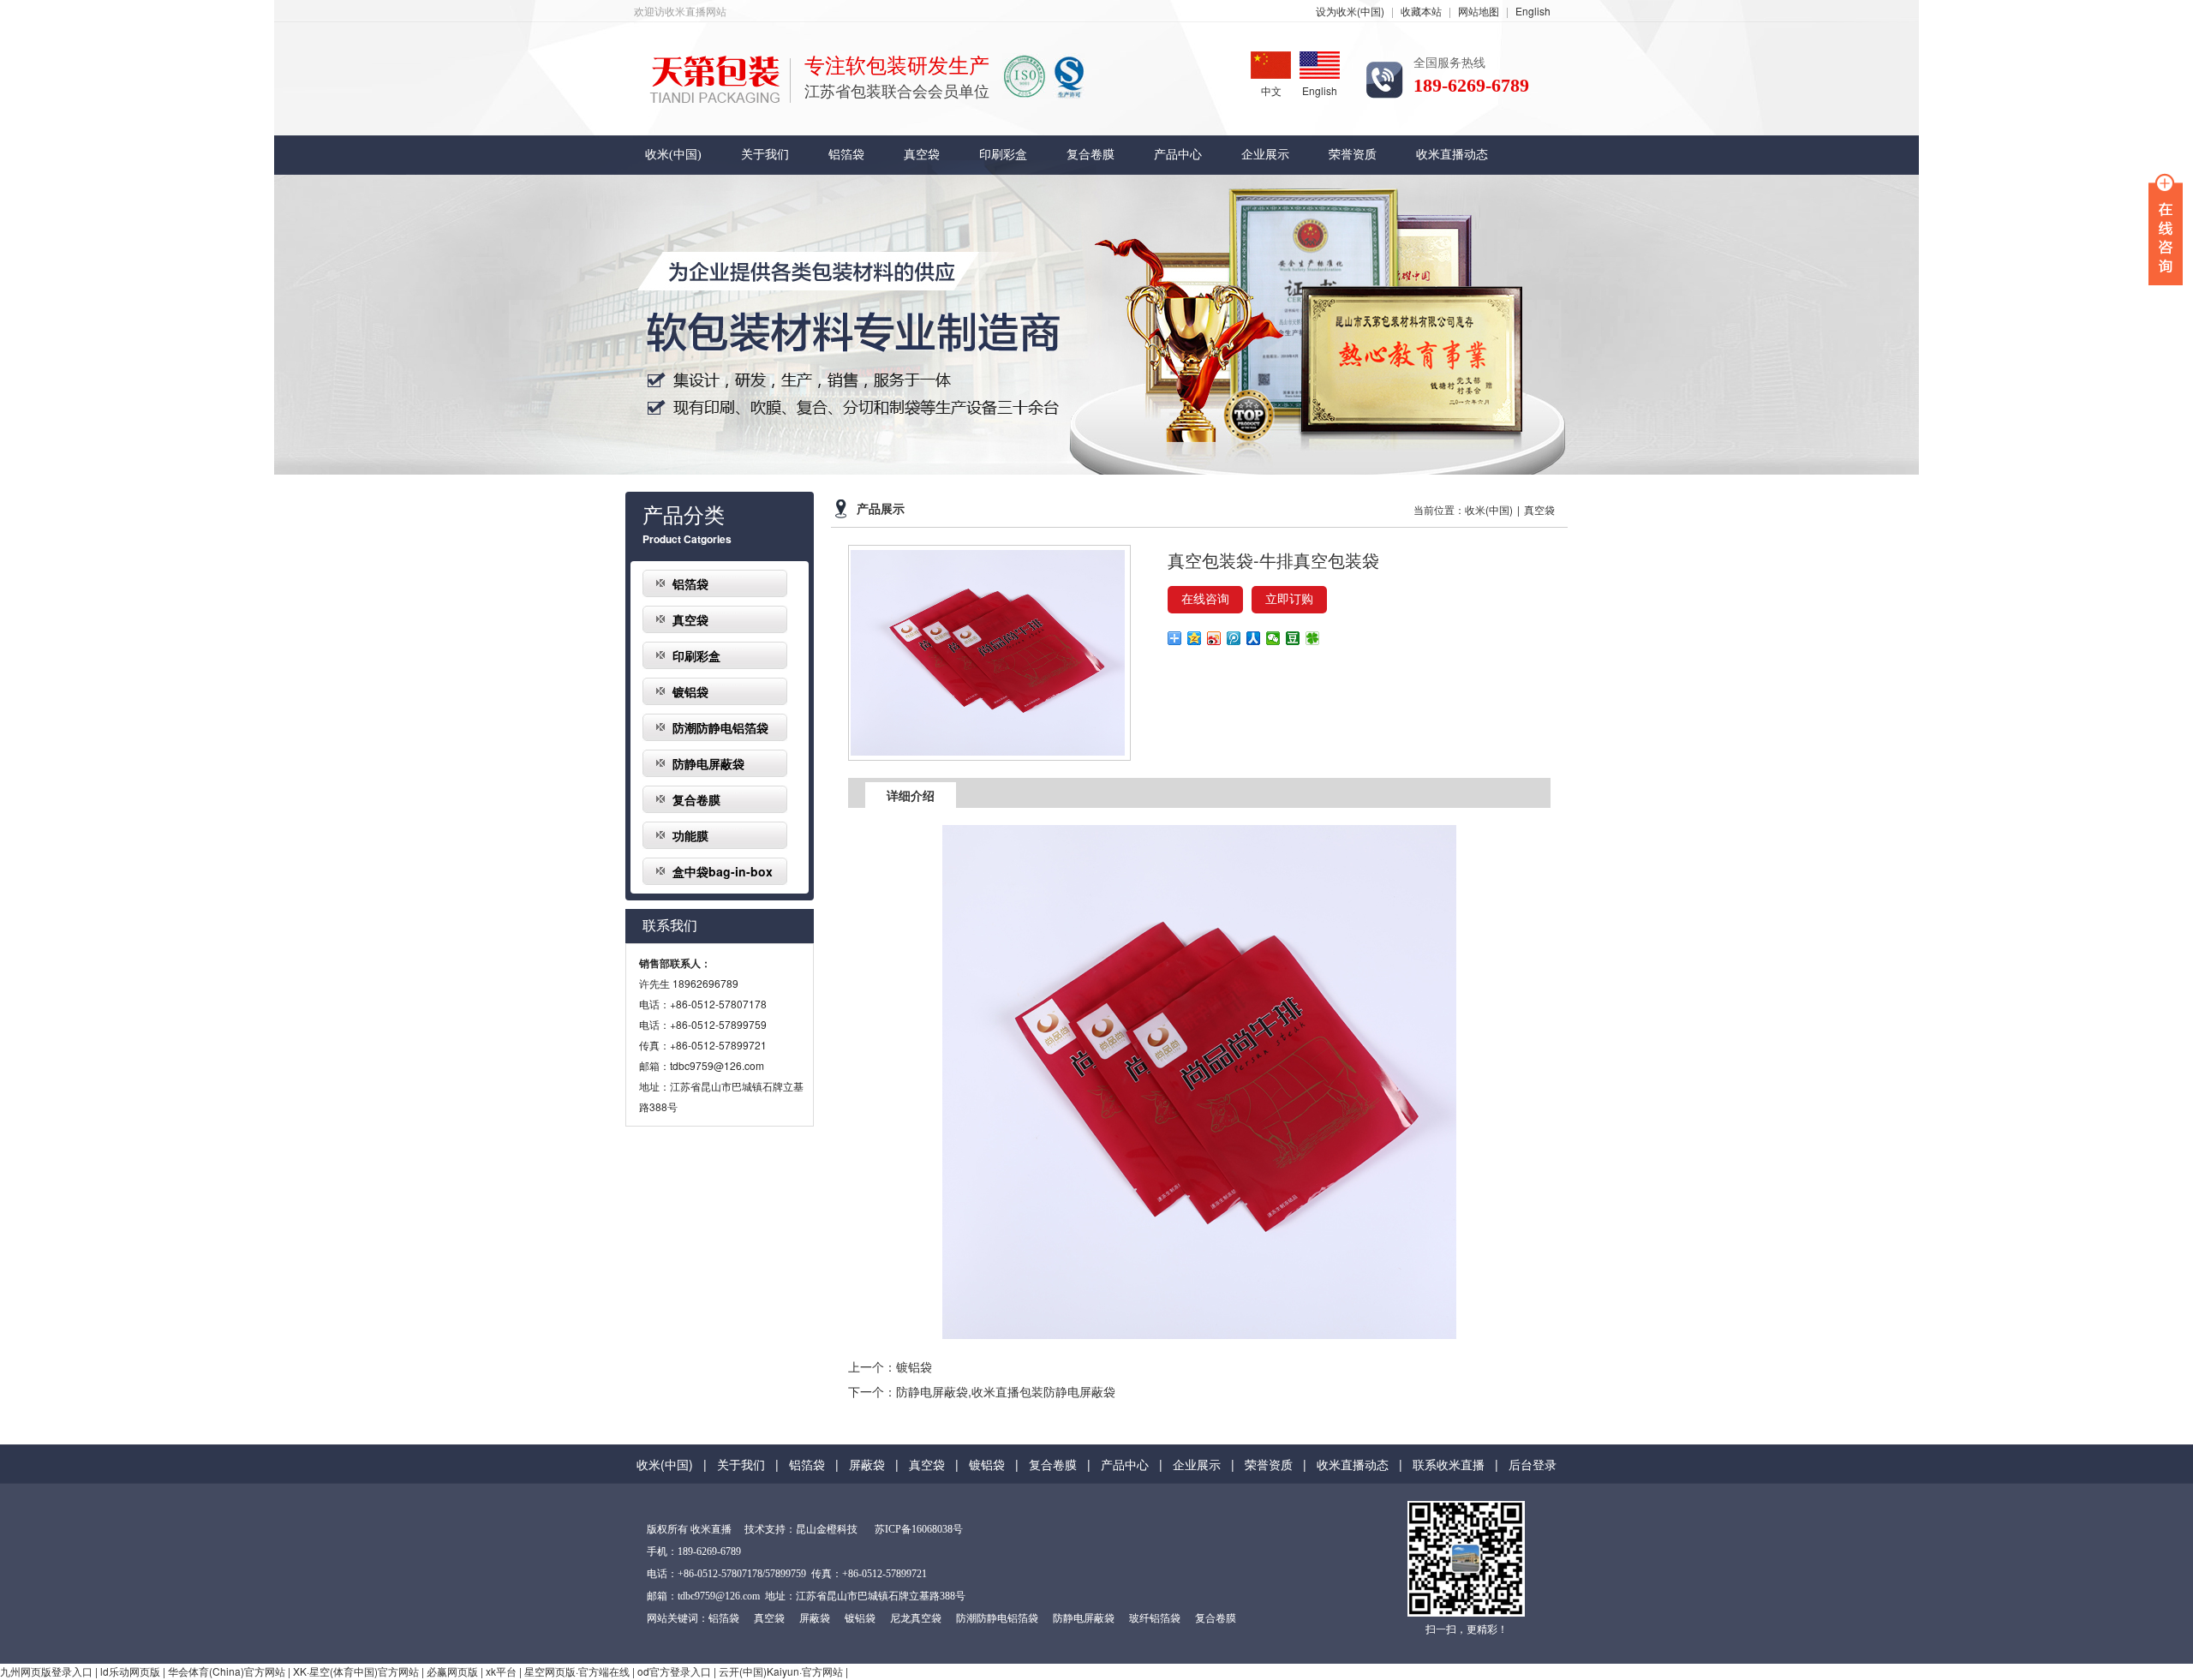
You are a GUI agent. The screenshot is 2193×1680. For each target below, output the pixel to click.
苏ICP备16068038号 (919, 1529)
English (1533, 11)
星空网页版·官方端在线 (577, 1671)
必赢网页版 (452, 1671)
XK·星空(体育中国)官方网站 (356, 1671)
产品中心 (1178, 155)
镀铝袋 (690, 691)
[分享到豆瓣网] (1293, 638)
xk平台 (501, 1671)
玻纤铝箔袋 (1155, 1618)
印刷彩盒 (1003, 155)
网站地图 (1479, 11)
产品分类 (684, 516)
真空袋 (922, 155)
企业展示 (1265, 155)
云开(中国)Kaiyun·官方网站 (781, 1671)
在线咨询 (1205, 599)
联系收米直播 (1449, 1464)
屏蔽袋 (867, 1464)
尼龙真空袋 (916, 1618)
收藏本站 (1421, 11)
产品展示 (881, 509)
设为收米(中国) (1350, 11)
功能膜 (690, 835)
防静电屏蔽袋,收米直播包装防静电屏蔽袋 (1006, 1391)
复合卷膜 (1091, 155)
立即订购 (1289, 599)
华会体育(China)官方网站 (227, 1671)
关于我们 (765, 155)
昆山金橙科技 (827, 1529)
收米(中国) (673, 155)
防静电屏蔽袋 (708, 763)
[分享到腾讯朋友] (1313, 638)
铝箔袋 (846, 155)
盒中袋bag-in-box (723, 871)
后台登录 (1533, 1464)
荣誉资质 (1353, 155)
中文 (1271, 90)
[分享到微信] (1273, 638)
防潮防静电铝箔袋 (720, 727)
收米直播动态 (1452, 155)
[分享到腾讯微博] (1234, 638)
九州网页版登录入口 (46, 1671)
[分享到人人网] (1254, 638)
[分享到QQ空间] (1195, 638)
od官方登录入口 (674, 1671)
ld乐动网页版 (130, 1671)
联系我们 (670, 926)
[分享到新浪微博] (1214, 638)
